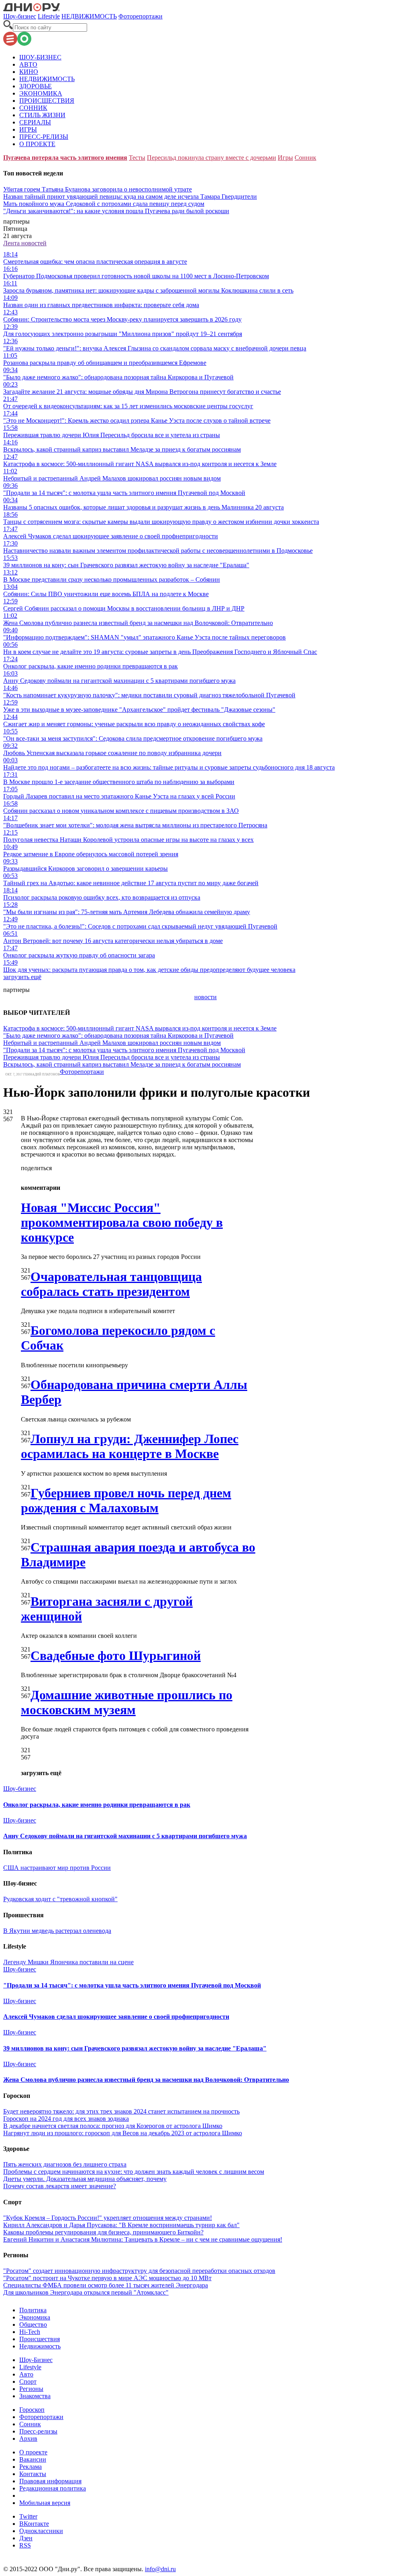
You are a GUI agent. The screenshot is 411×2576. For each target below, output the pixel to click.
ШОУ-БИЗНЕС (40, 57)
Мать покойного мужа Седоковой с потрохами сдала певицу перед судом (104, 204)
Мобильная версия (45, 2503)
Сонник (305, 158)
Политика (33, 2310)
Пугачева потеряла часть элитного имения (65, 158)
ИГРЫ (28, 129)
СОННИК (33, 108)
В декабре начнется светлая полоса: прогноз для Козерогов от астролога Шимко (113, 2126)
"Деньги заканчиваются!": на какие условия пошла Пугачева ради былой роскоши (116, 211)
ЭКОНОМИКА (41, 93)
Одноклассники (41, 2531)
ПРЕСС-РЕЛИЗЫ (44, 137)
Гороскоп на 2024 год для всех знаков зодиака (66, 2119)
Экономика (35, 2317)
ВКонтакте (34, 2524)
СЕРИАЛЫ (35, 122)
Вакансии (33, 2459)
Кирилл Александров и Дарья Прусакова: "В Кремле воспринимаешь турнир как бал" (121, 2225)
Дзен (26, 2538)
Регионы (31, 2389)
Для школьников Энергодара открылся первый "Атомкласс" (86, 2292)
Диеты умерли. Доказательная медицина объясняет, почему (85, 2179)
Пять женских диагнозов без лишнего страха (65, 2164)
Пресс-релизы (38, 2431)
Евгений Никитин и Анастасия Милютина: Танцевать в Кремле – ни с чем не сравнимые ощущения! (143, 2239)
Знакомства (35, 2396)
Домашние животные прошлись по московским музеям (127, 1702)
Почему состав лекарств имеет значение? (60, 2186)
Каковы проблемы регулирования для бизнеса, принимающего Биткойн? (103, 2232)
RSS (25, 2545)
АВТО (28, 64)
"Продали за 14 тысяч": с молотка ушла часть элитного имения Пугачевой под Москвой (124, 1050)
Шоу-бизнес (20, 16)
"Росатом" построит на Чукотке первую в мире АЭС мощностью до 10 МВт (107, 2278)
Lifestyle (49, 16)
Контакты (33, 2474)
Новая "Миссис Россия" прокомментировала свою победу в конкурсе (122, 1222)
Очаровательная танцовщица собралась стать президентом (111, 1284)
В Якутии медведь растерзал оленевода (57, 1931)
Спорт (28, 2382)
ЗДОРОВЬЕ (36, 86)
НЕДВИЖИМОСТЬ (89, 16)
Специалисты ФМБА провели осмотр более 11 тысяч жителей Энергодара (106, 2285)
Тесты (137, 158)
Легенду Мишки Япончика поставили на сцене (68, 1962)
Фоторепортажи (140, 16)
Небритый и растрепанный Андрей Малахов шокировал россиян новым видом (112, 1043)
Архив (28, 2439)
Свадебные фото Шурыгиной (116, 1656)
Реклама (31, 2467)
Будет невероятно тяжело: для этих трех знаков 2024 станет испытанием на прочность (121, 2111)
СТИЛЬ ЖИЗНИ (42, 115)
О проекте (33, 2452)
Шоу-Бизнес (36, 2360)
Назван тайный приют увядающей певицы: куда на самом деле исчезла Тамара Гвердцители (130, 197)
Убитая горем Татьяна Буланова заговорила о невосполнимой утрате (98, 189)
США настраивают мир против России (57, 1868)
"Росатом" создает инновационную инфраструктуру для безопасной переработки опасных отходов (139, 2271)
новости (205, 997)
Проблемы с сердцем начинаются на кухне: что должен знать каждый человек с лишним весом (134, 2172)
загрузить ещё (22, 977)
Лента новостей (25, 243)
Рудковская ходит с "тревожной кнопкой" (60, 1899)
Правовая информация (50, 2481)
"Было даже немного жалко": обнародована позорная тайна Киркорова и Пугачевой (118, 1035)
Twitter (28, 2516)
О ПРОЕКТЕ (37, 144)
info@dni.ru (160, 2569)
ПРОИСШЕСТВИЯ (47, 101)
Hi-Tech (30, 2332)
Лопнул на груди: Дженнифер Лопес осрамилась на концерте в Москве (130, 1446)
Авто (26, 2374)
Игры (285, 158)
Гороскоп (32, 2410)
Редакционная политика (53, 2488)
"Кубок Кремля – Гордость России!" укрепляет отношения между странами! (108, 2218)
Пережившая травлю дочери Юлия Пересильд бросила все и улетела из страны (112, 1057)
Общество (33, 2325)
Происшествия (40, 2339)
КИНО (29, 72)
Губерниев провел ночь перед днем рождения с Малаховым (126, 1500)
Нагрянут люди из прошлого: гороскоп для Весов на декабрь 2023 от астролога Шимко (123, 2133)
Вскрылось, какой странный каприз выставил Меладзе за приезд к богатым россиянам (122, 1064)
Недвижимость (40, 2346)
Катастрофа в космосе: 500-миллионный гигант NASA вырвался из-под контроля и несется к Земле (140, 1028)
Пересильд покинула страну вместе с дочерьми (212, 158)
